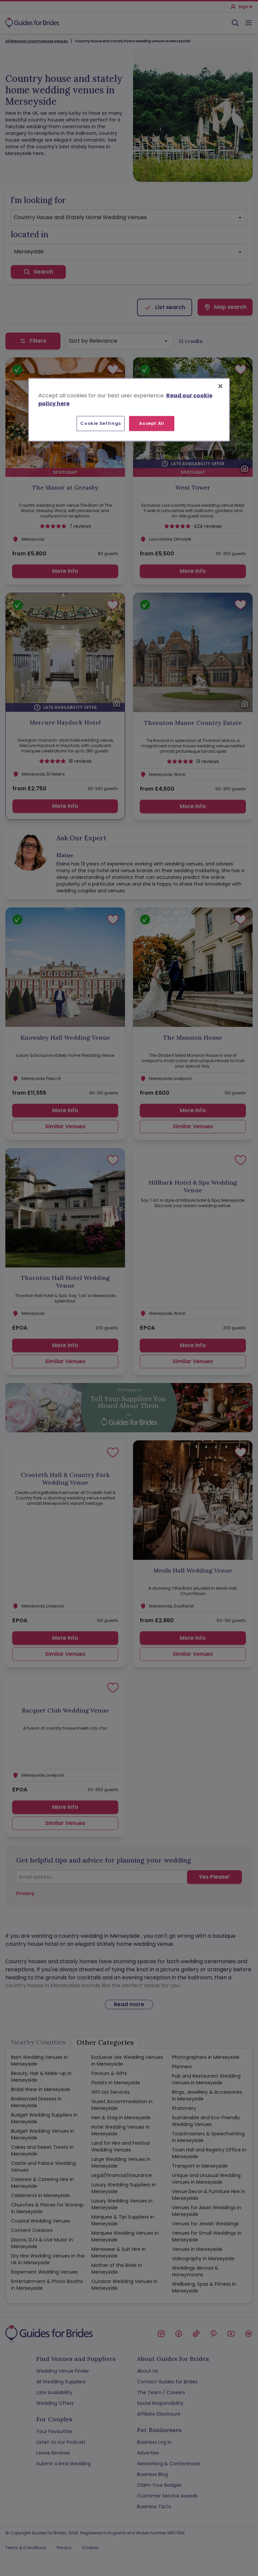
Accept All (152, 423)
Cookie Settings (101, 423)
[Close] (220, 386)
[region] (129, 410)
